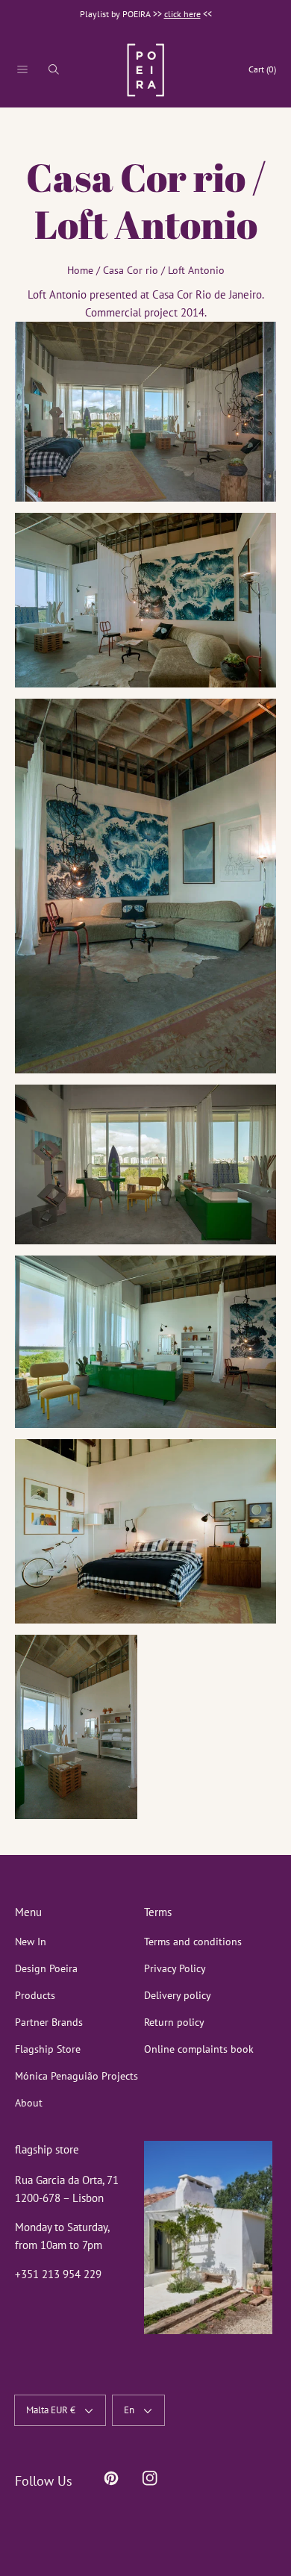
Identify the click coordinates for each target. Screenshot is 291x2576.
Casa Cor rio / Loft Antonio (164, 270)
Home (80, 270)
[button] (22, 69)
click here (182, 14)
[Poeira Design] (145, 70)
